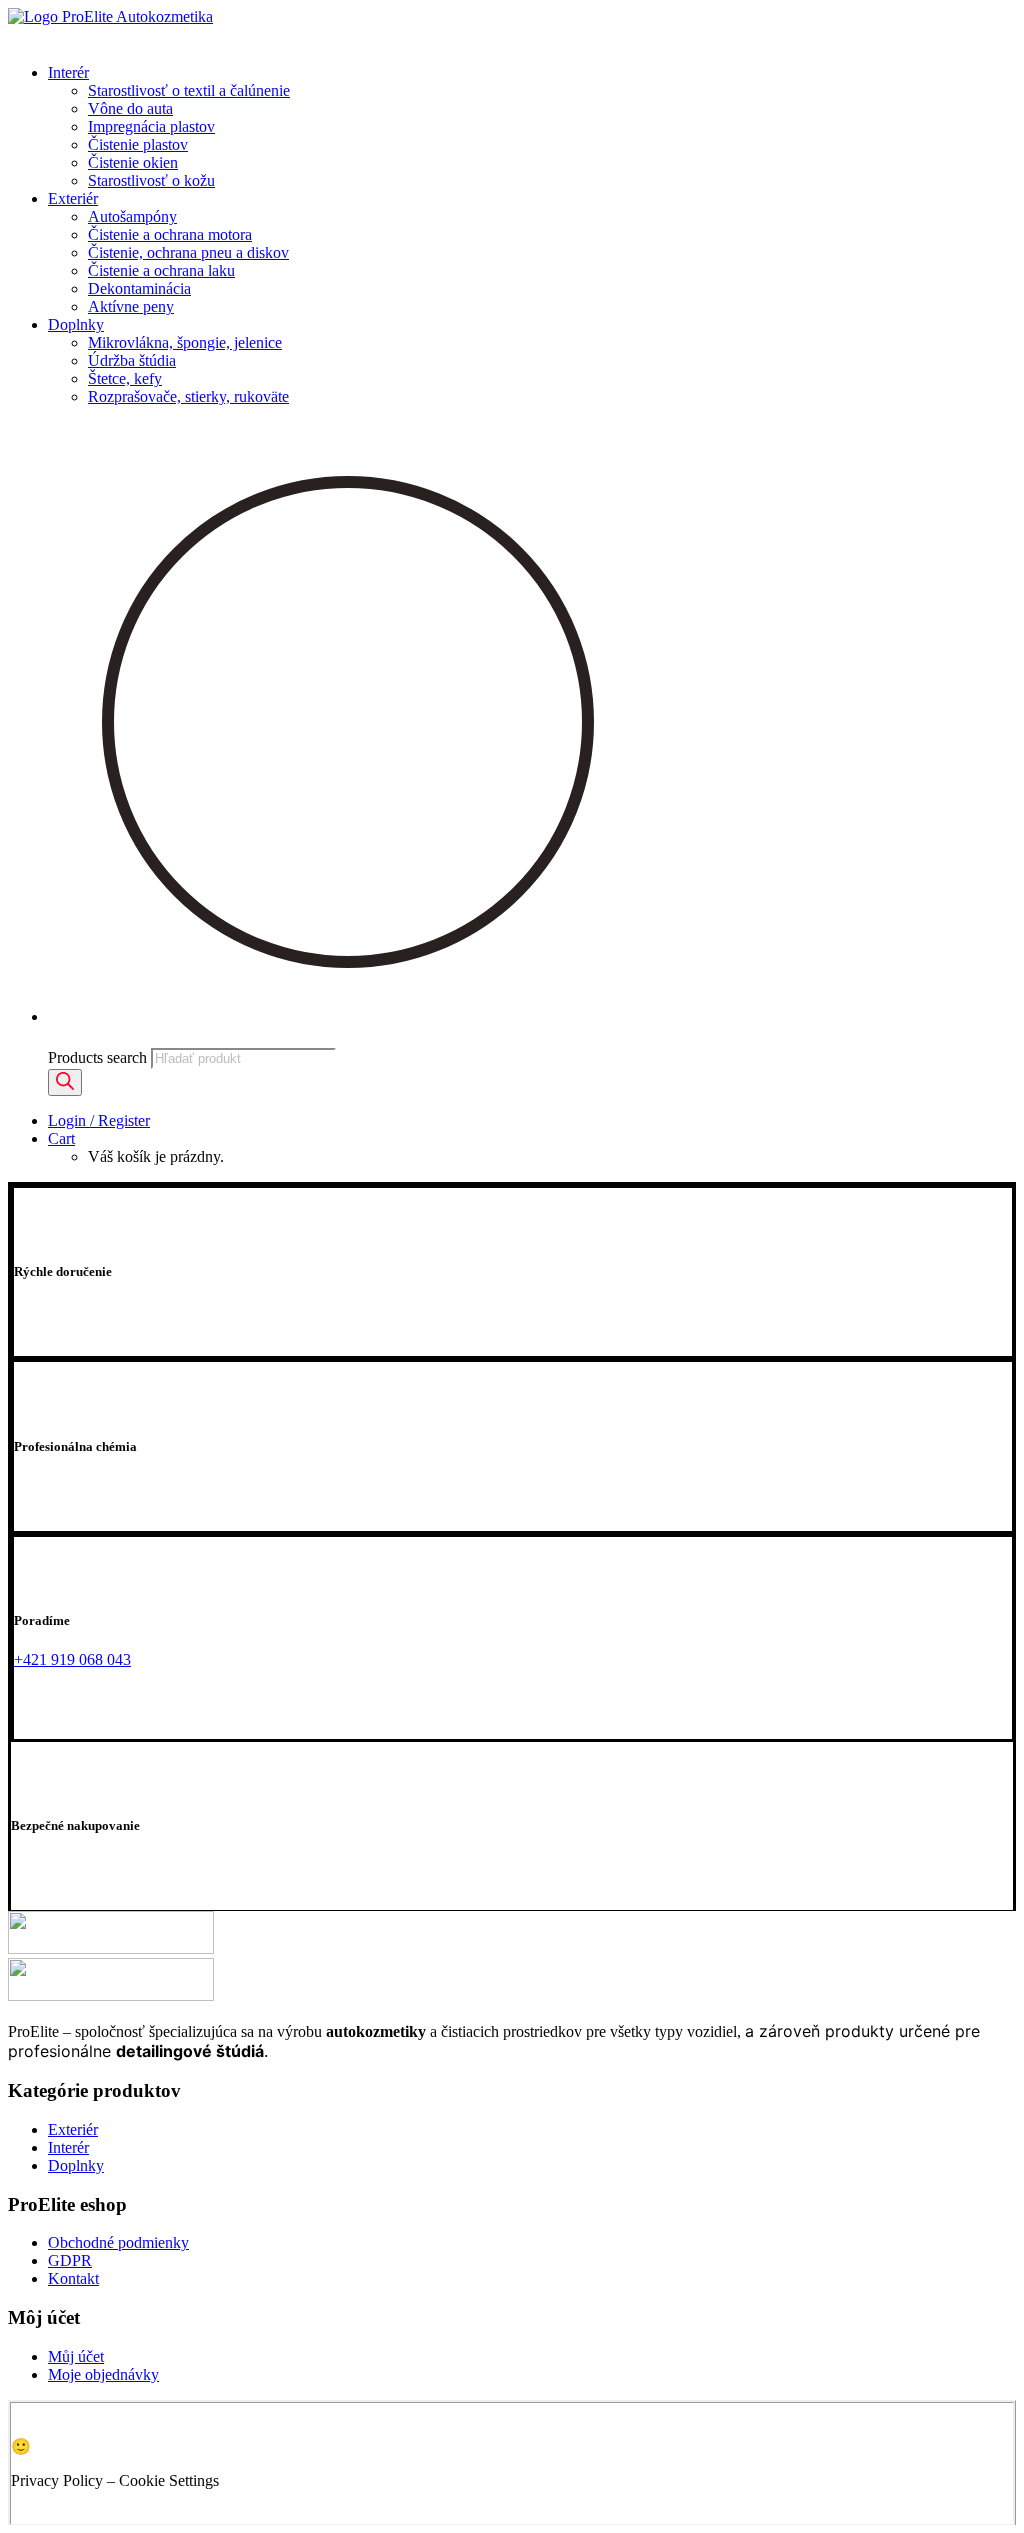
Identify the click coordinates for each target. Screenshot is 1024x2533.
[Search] (65, 1082)
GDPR (70, 2260)
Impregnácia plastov (151, 126)
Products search (97, 1057)
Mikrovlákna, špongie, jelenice (185, 342)
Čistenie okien (133, 162)
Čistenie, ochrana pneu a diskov (188, 252)
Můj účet (76, 2356)
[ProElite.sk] (512, 28)
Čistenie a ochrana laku (161, 270)
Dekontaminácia (139, 288)
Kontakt (73, 2278)
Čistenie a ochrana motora (170, 234)
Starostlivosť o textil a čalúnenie (189, 90)
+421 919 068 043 (72, 1659)
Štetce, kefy (125, 378)
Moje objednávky (103, 2374)
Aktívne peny (131, 306)
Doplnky (76, 324)
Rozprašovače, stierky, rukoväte (188, 396)
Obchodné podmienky (118, 2242)
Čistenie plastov (138, 144)
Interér (68, 72)
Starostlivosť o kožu (151, 180)
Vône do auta (130, 108)
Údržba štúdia (132, 360)
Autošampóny (132, 216)
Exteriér (73, 198)
